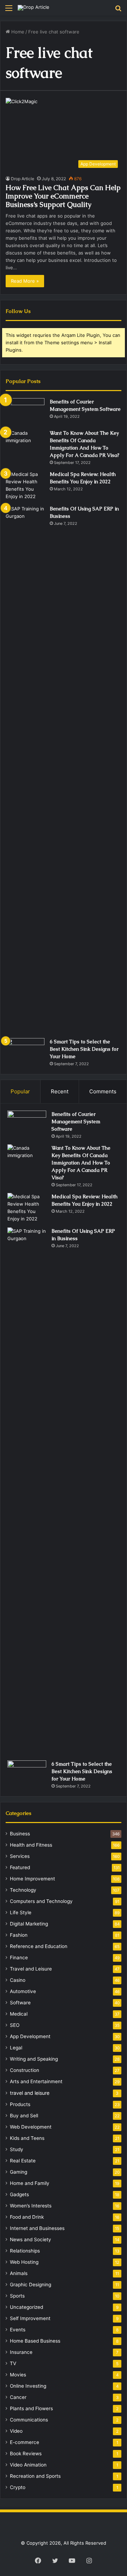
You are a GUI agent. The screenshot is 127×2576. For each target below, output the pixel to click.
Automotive (23, 1991)
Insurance (21, 2352)
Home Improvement (32, 1879)
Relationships (25, 2251)
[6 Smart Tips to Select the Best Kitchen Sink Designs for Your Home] (25, 1051)
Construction (25, 2070)
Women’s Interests (31, 2206)
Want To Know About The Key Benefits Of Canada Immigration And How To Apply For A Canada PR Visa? (81, 1163)
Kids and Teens (27, 2138)
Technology (23, 1890)
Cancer (18, 2397)
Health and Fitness (31, 1845)
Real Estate (23, 2161)
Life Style (21, 1912)
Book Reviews (26, 2454)
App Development (30, 2036)
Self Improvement (30, 2318)
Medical (19, 2014)
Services (20, 1856)
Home (17, 32)
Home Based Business (35, 2341)
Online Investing (28, 2386)
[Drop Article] (34, 8)
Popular (20, 1091)
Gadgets (19, 2194)
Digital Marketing (29, 1924)
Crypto (18, 2487)
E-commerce (25, 2442)
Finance (19, 1958)
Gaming (19, 2172)
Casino (18, 1980)
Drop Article (23, 179)
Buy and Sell (24, 2116)
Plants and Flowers (31, 2408)
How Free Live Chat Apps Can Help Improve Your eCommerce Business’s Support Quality (63, 196)
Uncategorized (26, 2307)
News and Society (31, 2239)
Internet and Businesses (37, 2228)
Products (20, 2104)
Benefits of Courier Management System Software (76, 1121)
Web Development (31, 2127)
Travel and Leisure (31, 1969)
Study (17, 2149)
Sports (17, 2296)
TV (13, 2363)
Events (18, 2330)
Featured (20, 1867)
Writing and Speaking (34, 2059)
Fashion (19, 1935)
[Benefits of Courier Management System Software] (25, 411)
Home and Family (30, 2183)
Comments (103, 1091)
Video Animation (28, 2465)
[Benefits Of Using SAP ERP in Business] (25, 769)
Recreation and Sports (35, 2476)
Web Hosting (24, 2262)
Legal (16, 2048)
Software (20, 2003)
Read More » (25, 281)
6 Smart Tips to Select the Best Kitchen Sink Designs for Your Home (84, 1049)
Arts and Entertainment (36, 2081)
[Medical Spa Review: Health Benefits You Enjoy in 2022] (25, 485)
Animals (19, 2273)
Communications (29, 2420)
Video (16, 2431)
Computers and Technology (41, 1901)
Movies (18, 2375)
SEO (15, 2025)
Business (20, 1834)
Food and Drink (27, 2217)
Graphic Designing (31, 2285)
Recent (60, 1091)
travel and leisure (30, 2093)
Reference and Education (39, 1946)
